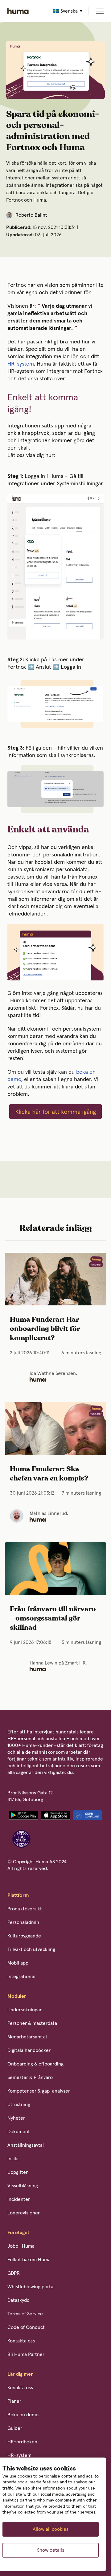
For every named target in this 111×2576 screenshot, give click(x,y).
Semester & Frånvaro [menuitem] (30, 2077)
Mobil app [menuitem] (18, 1963)
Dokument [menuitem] (19, 2132)
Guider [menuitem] (15, 2428)
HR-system (21, 364)
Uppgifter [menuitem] (18, 2172)
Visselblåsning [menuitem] (23, 2186)
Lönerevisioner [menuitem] (24, 2213)
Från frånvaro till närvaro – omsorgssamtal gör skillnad (53, 1619)
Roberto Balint (31, 215)
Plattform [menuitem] (18, 1895)
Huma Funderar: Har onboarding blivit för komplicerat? (45, 1329)
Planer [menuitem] (14, 2401)
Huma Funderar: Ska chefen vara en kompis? (49, 1474)
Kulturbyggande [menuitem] (24, 1936)
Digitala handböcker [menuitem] (29, 2050)
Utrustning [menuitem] (19, 2105)
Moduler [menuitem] (17, 1996)
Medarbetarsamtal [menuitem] (27, 2037)
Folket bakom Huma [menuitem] (29, 2260)
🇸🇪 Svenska (65, 11)
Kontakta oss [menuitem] (21, 2341)
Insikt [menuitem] (13, 2159)
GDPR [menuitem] (14, 2273)
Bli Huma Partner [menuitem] (26, 2354)
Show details (51, 2550)
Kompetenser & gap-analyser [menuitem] (39, 2091)
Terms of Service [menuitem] (25, 2314)
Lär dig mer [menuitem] (20, 2374)
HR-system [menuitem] (19, 2455)
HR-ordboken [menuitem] (22, 2442)
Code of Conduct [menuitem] (26, 2327)
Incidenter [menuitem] (19, 2199)
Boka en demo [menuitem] (23, 2415)
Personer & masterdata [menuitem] (32, 2023)
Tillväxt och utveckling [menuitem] (31, 1949)
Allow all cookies (51, 2529)
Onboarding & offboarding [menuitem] (35, 2064)
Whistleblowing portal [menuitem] (31, 2287)
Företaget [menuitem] (18, 2233)
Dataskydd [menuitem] (18, 2300)
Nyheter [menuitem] (16, 2118)
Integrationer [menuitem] (22, 1977)
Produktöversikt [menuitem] (25, 1909)
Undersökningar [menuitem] (25, 2010)
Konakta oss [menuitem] (20, 2388)
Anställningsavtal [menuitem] (26, 2145)
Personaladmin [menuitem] (23, 1922)
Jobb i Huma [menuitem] (21, 2246)
